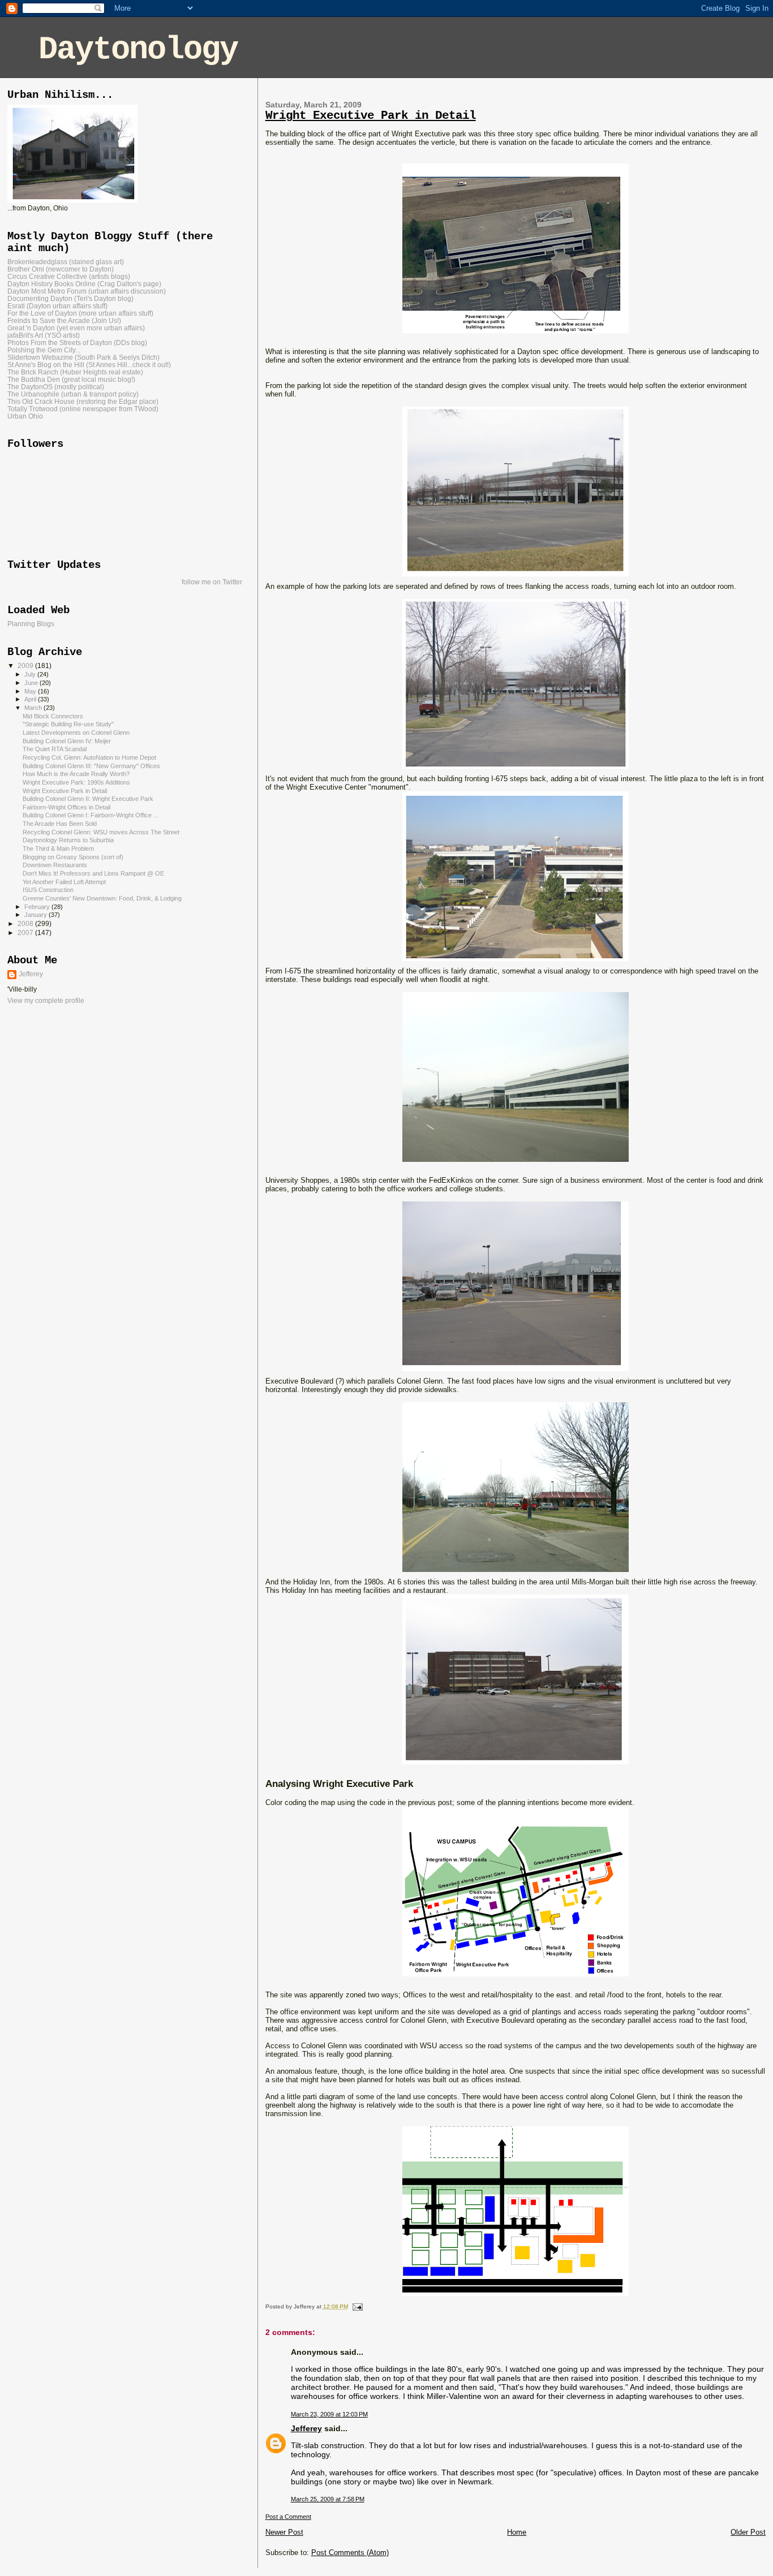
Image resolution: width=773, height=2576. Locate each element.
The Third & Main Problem (58, 848)
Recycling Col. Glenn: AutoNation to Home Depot (89, 757)
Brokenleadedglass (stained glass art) (66, 262)
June (32, 683)
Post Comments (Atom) (350, 2553)
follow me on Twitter (212, 582)
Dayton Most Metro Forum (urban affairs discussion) (87, 291)
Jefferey (306, 2428)
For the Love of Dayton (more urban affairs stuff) (80, 313)
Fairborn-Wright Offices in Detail (66, 807)
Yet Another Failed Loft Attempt (64, 882)
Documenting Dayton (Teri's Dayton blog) (70, 298)
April (31, 699)
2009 (26, 665)
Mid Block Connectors (53, 716)
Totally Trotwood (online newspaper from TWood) (83, 409)
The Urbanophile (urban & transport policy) (73, 394)
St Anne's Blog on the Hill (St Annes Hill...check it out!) (89, 365)
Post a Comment (288, 2517)
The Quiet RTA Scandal (55, 749)
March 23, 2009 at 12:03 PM (329, 2414)
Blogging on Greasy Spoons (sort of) (73, 857)
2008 (26, 923)
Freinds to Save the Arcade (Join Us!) (64, 320)
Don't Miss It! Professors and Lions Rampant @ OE (93, 873)
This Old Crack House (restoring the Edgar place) (83, 401)
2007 (26, 932)
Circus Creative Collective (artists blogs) (69, 276)
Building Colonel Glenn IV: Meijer (67, 741)
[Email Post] (356, 2306)
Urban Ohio (25, 416)
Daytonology (138, 49)
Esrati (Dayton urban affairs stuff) (57, 306)
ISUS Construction (48, 890)
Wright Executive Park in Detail (371, 116)
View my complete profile (46, 1001)
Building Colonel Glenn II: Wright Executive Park (88, 799)
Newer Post (284, 2532)
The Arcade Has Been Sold (60, 824)
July (31, 674)
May (31, 691)
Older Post (748, 2532)
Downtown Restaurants (55, 865)
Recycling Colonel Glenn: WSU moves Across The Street (101, 832)
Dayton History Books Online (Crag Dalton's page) (84, 284)
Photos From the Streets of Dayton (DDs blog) (77, 343)
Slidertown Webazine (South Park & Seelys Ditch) (83, 357)
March (34, 708)
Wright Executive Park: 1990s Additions (76, 782)
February (38, 907)
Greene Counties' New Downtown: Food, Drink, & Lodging (102, 898)
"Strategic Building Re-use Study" (68, 724)
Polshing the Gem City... (44, 350)
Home (517, 2532)
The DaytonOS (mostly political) (56, 387)
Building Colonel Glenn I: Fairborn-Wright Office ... (91, 815)
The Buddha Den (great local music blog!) (71, 379)
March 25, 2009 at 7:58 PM (328, 2499)
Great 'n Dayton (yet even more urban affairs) (76, 328)
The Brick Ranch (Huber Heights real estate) (75, 372)
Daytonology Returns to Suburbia (68, 840)
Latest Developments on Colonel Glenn (76, 733)
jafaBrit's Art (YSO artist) (44, 335)
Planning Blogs (31, 624)
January (36, 915)
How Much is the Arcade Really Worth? (76, 774)
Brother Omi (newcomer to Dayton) (61, 269)
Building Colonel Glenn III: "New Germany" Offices (91, 766)
